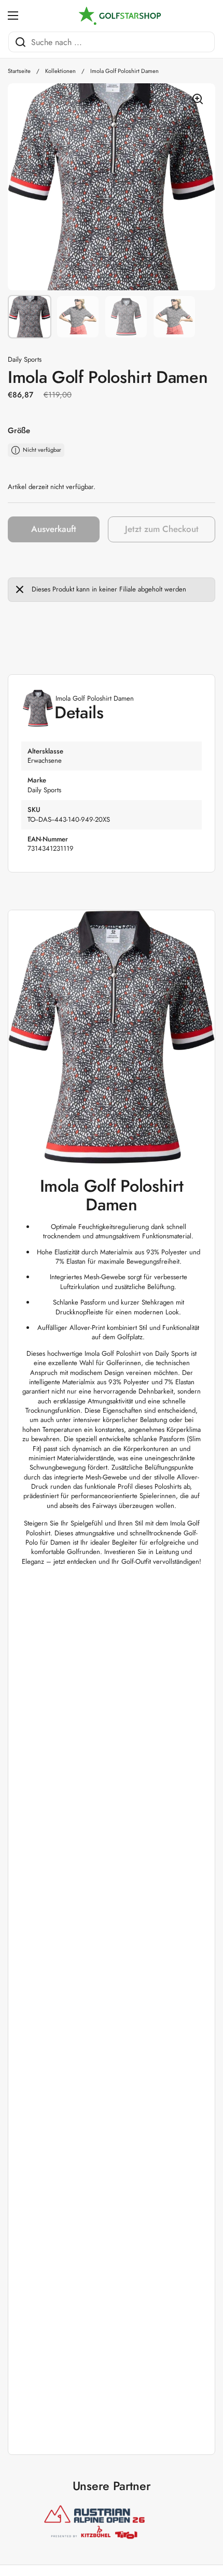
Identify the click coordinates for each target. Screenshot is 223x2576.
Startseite (19, 71)
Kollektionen (60, 71)
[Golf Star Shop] (120, 16)
